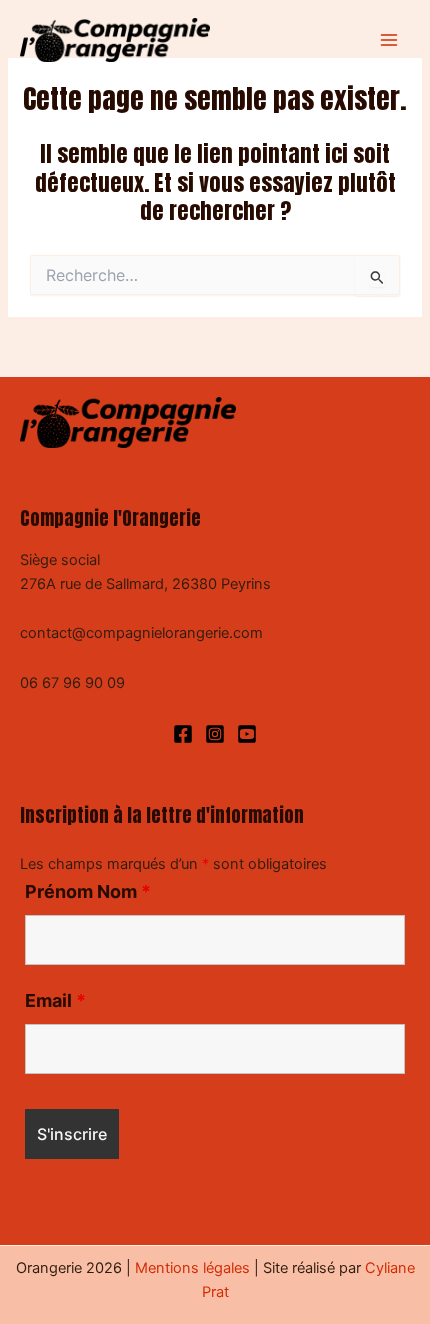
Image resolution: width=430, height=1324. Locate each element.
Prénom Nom (88, 891)
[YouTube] (247, 734)
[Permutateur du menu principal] (389, 40)
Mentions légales (192, 1268)
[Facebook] (183, 734)
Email (55, 1000)
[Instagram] (215, 734)
